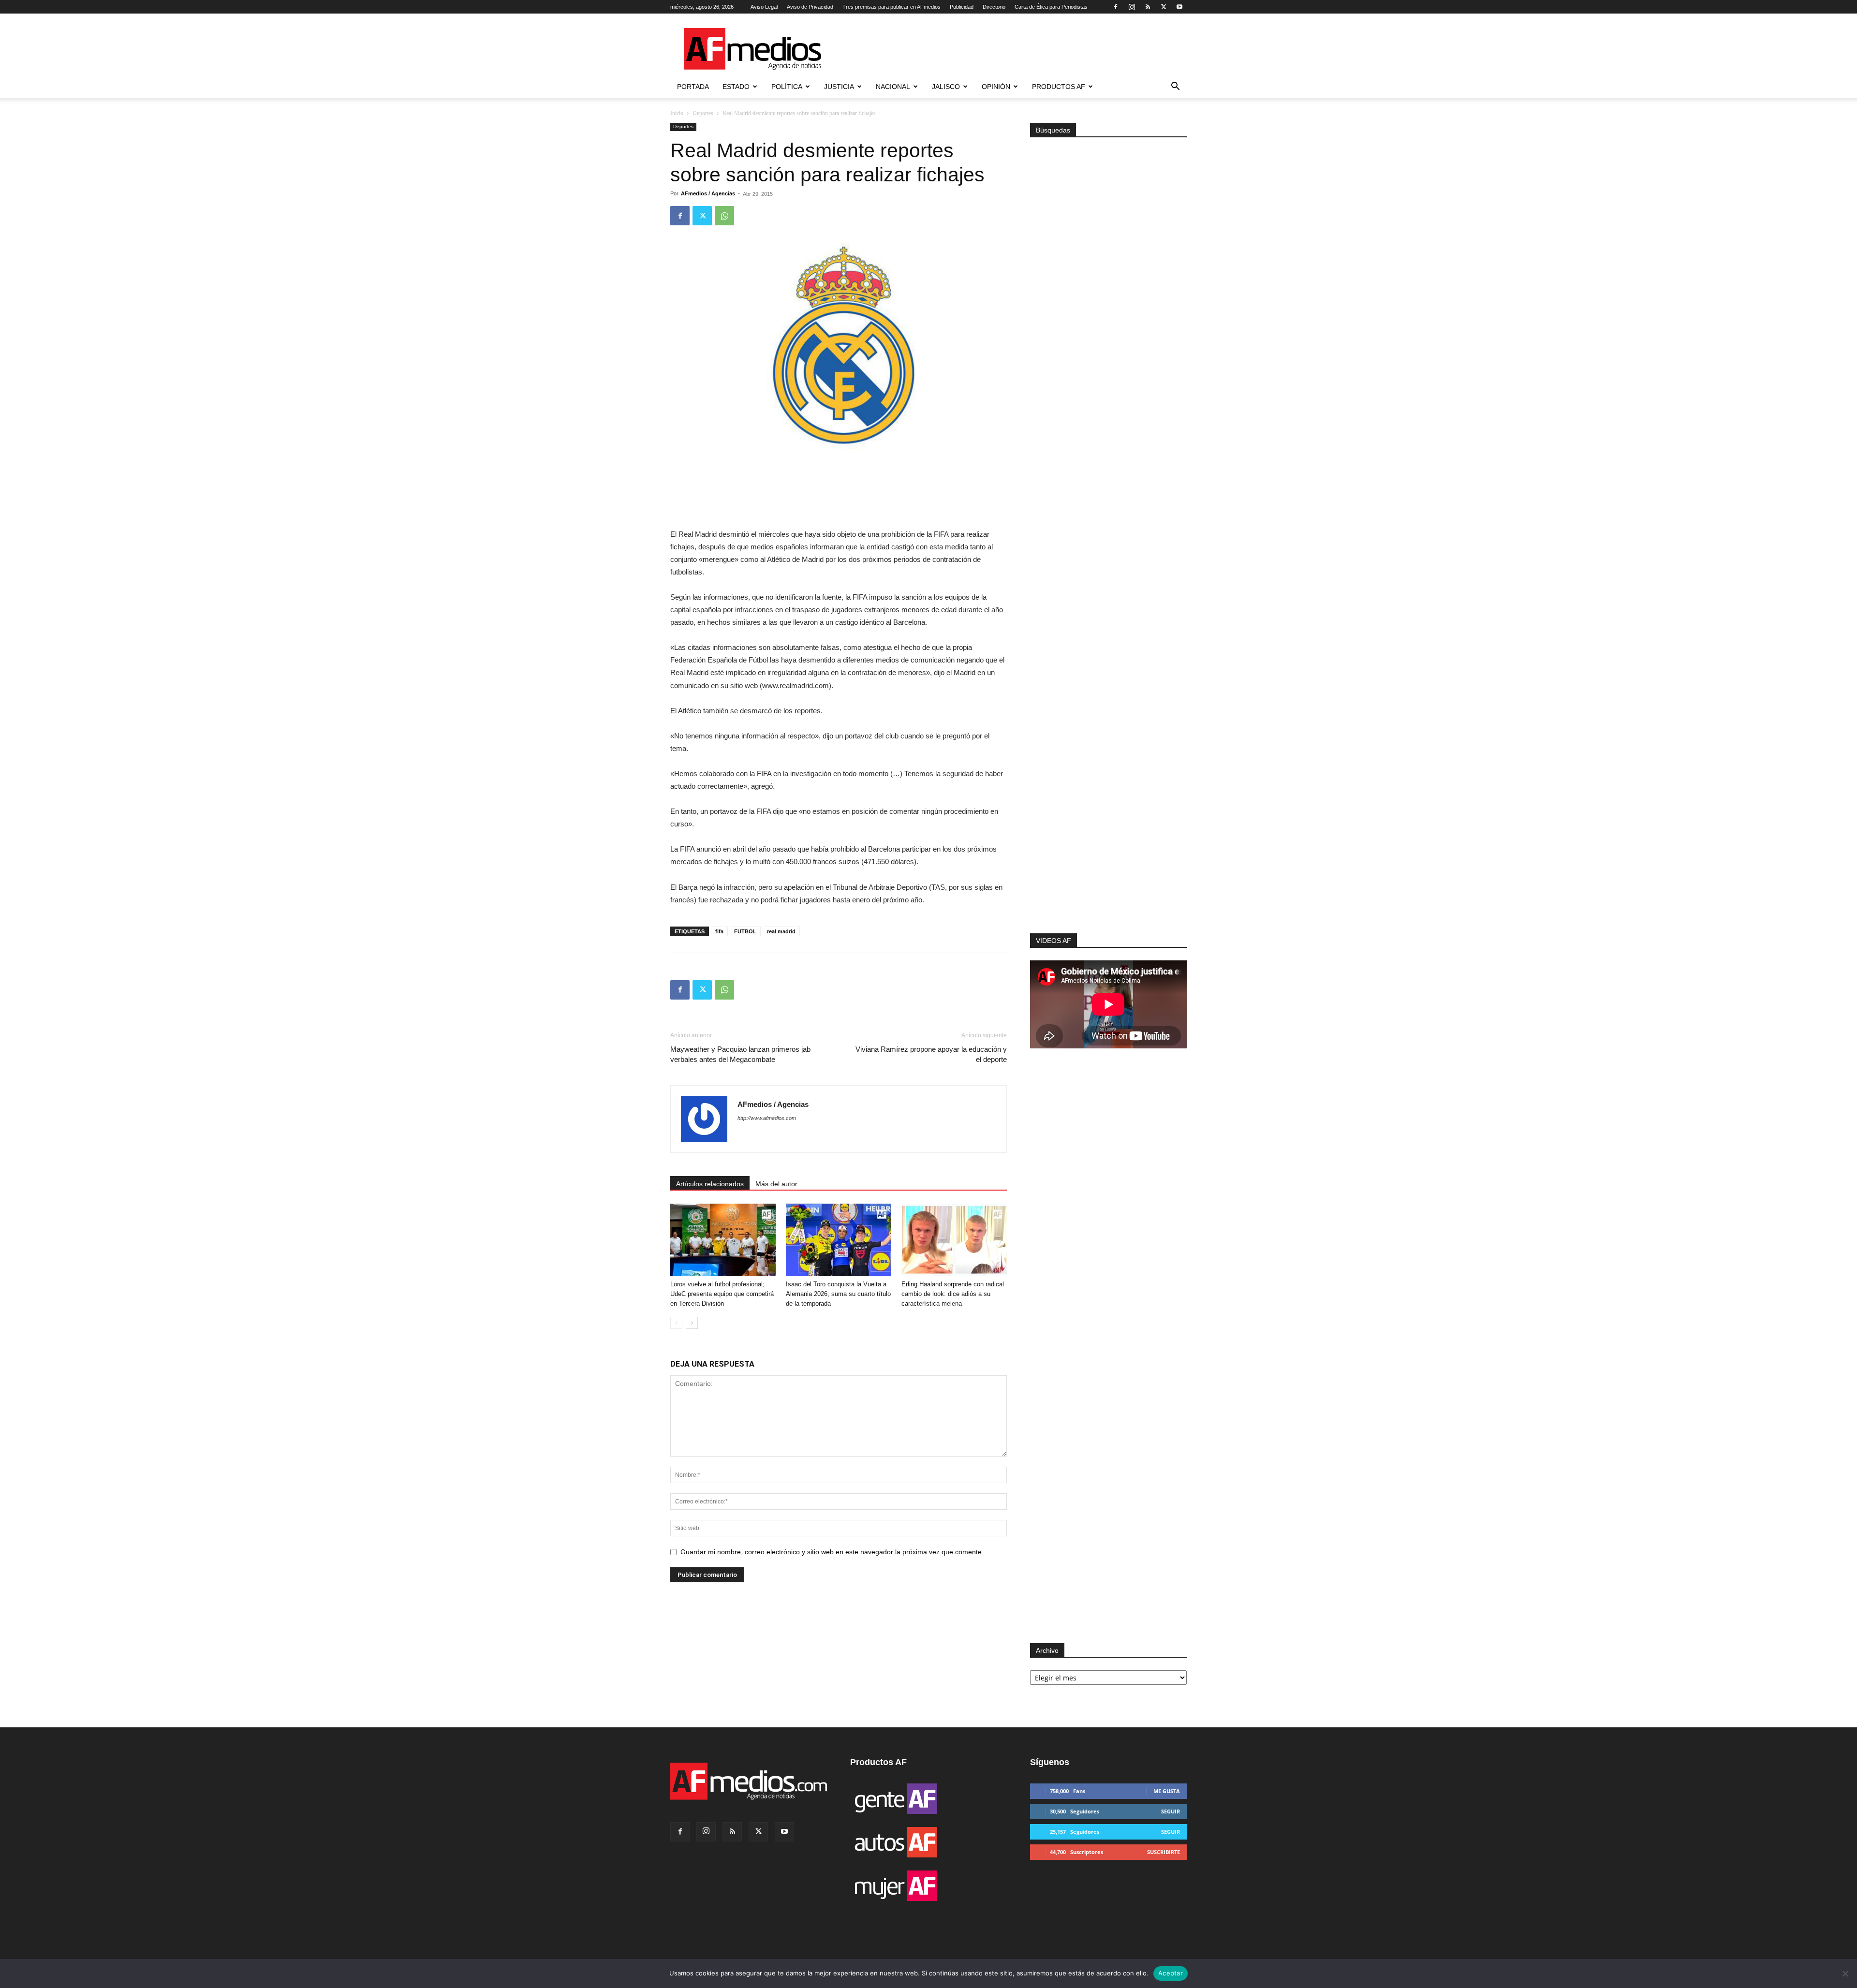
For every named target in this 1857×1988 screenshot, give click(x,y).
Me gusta (1167, 1791)
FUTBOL (745, 931)
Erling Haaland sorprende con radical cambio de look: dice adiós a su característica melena (953, 1294)
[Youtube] (1179, 7)
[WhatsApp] (724, 216)
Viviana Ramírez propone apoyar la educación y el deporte (931, 1054)
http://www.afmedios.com (767, 1118)
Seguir (1171, 1811)
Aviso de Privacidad (810, 7)
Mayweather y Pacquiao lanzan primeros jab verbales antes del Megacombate (740, 1054)
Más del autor (776, 1184)
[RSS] (1148, 7)
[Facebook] (1116, 7)
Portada (693, 87)
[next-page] (692, 1323)
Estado (736, 87)
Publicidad (962, 7)
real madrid (781, 931)
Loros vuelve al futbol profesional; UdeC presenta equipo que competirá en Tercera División (722, 1294)
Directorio (994, 7)
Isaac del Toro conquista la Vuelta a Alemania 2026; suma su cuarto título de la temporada (838, 1294)
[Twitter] (1164, 7)
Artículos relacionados (710, 1184)
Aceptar (1171, 1973)
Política (787, 87)
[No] (1845, 1973)
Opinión (996, 87)
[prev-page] (676, 1323)
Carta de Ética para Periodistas (1051, 7)
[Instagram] (1132, 7)
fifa (719, 931)
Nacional (893, 87)
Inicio (677, 113)
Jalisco (946, 87)
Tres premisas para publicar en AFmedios (892, 7)
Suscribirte (1164, 1852)
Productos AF (1059, 87)
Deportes (703, 113)
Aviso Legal (764, 7)
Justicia (839, 87)
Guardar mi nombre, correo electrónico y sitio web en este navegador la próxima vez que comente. (832, 1552)
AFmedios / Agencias (708, 193)
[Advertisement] (1108, 804)
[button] (1175, 87)
